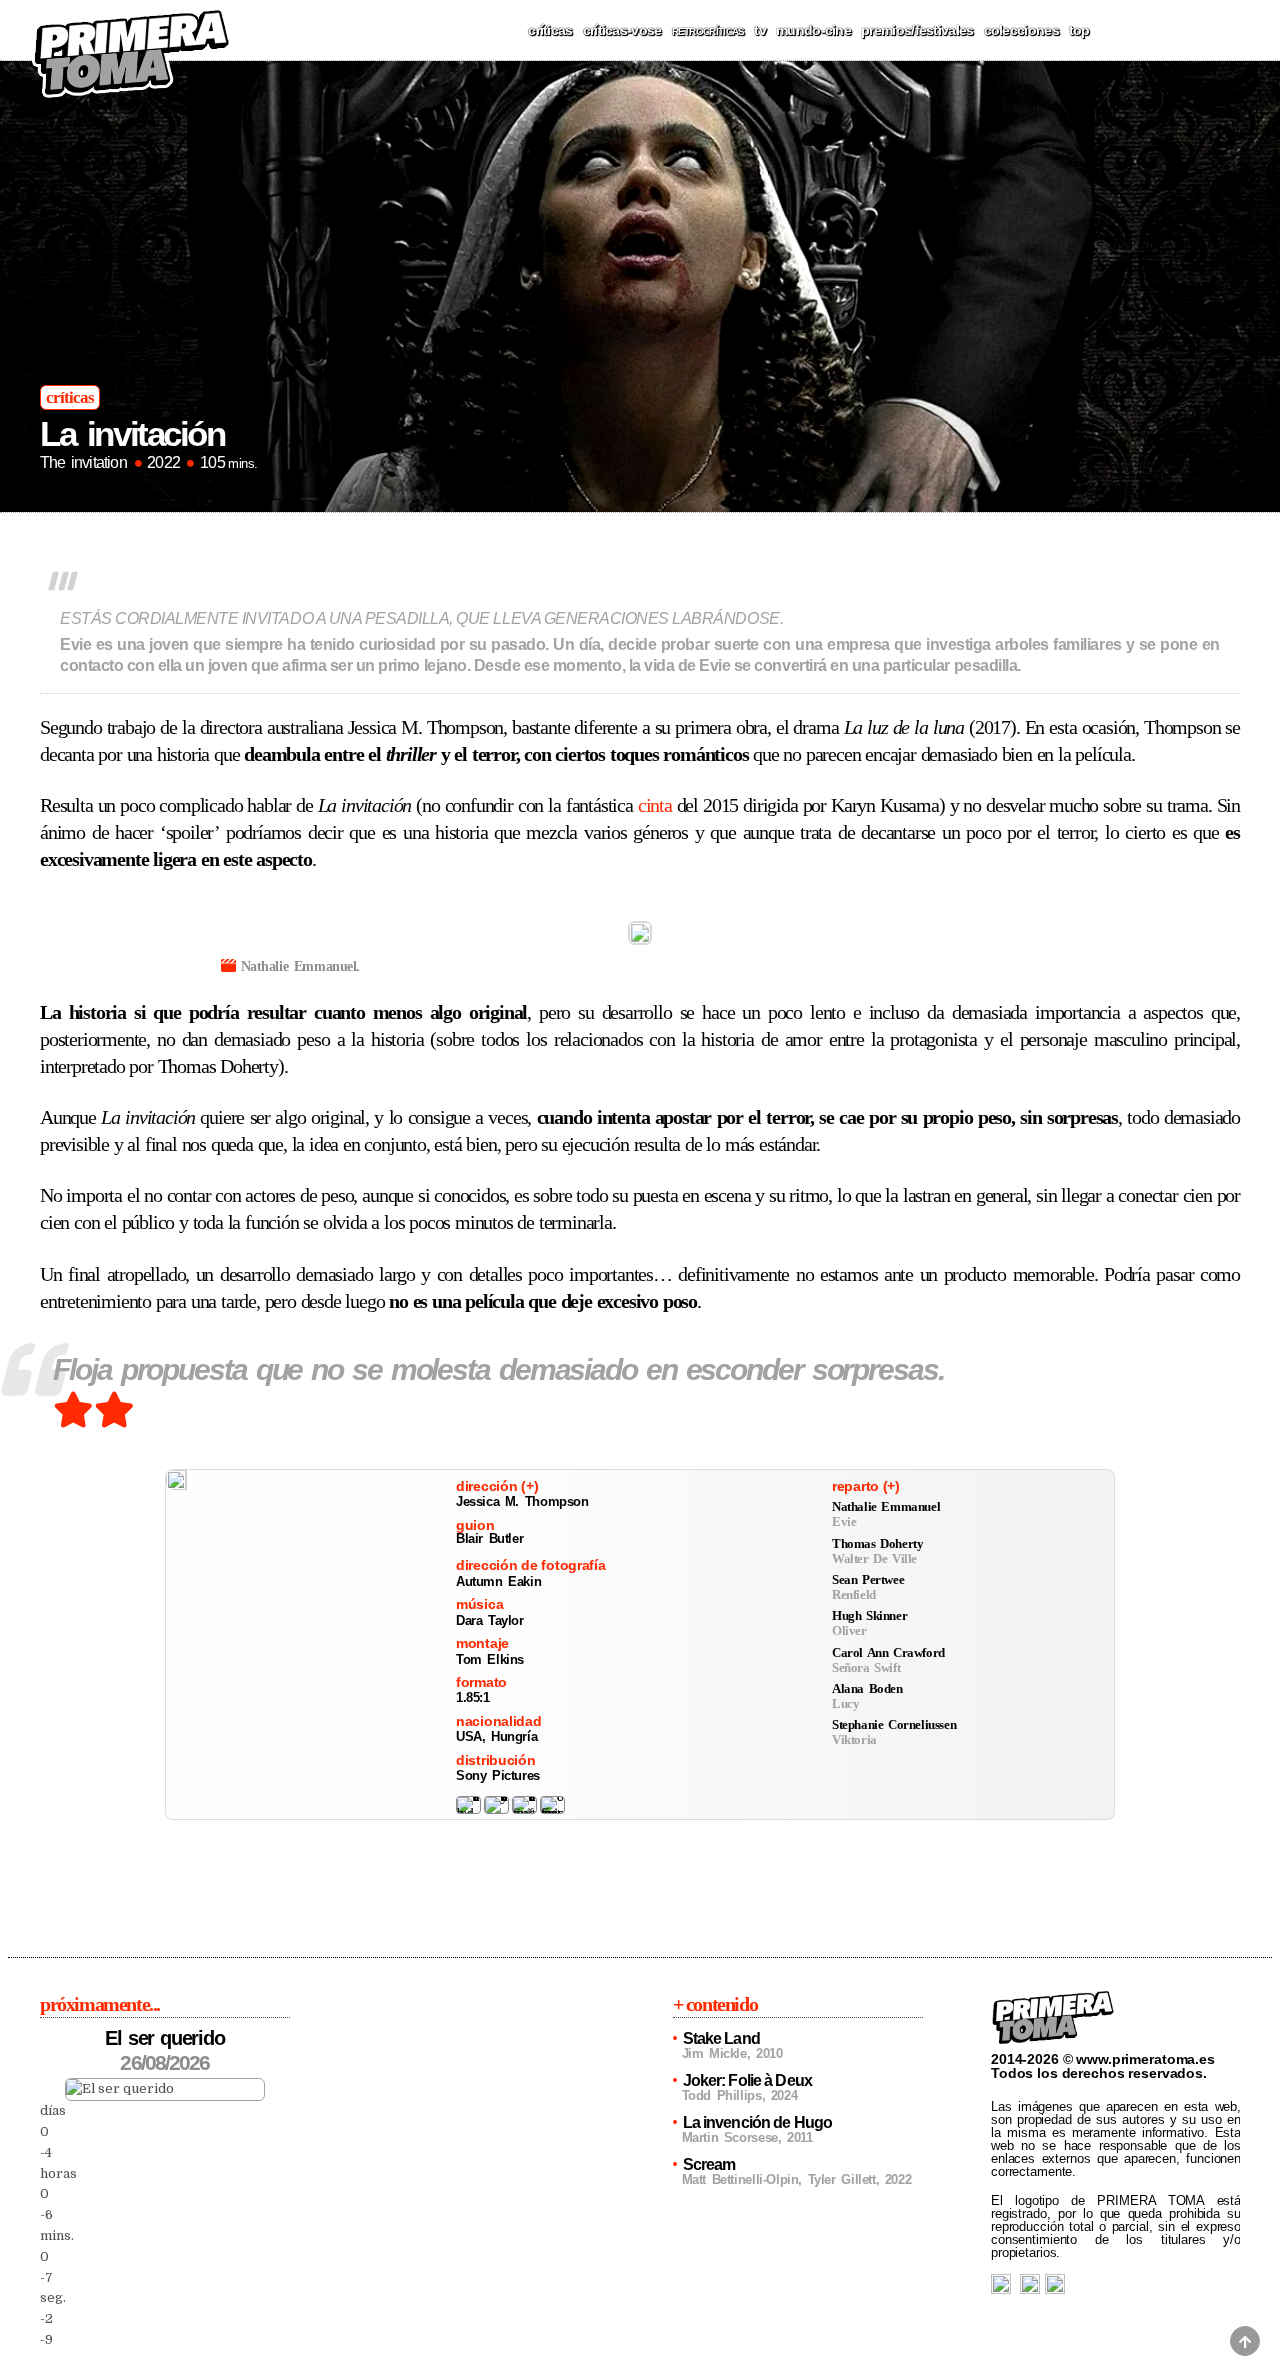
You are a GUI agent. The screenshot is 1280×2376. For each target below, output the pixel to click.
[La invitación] (176, 1480)
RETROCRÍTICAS (708, 31)
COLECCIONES (1021, 30)
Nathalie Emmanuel (886, 1506)
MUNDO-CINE (813, 30)
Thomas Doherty (877, 1543)
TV (760, 30)
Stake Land (721, 2038)
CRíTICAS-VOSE (622, 30)
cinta (655, 805)
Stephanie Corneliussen (894, 1724)
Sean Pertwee (868, 1579)
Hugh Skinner (869, 1615)
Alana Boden (867, 1688)
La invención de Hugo (757, 2122)
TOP (1079, 30)
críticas (70, 397)
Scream (709, 2164)
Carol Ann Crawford (888, 1652)
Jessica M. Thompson (522, 1501)
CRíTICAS (550, 30)
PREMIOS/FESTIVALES (917, 30)
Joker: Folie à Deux (747, 2080)
